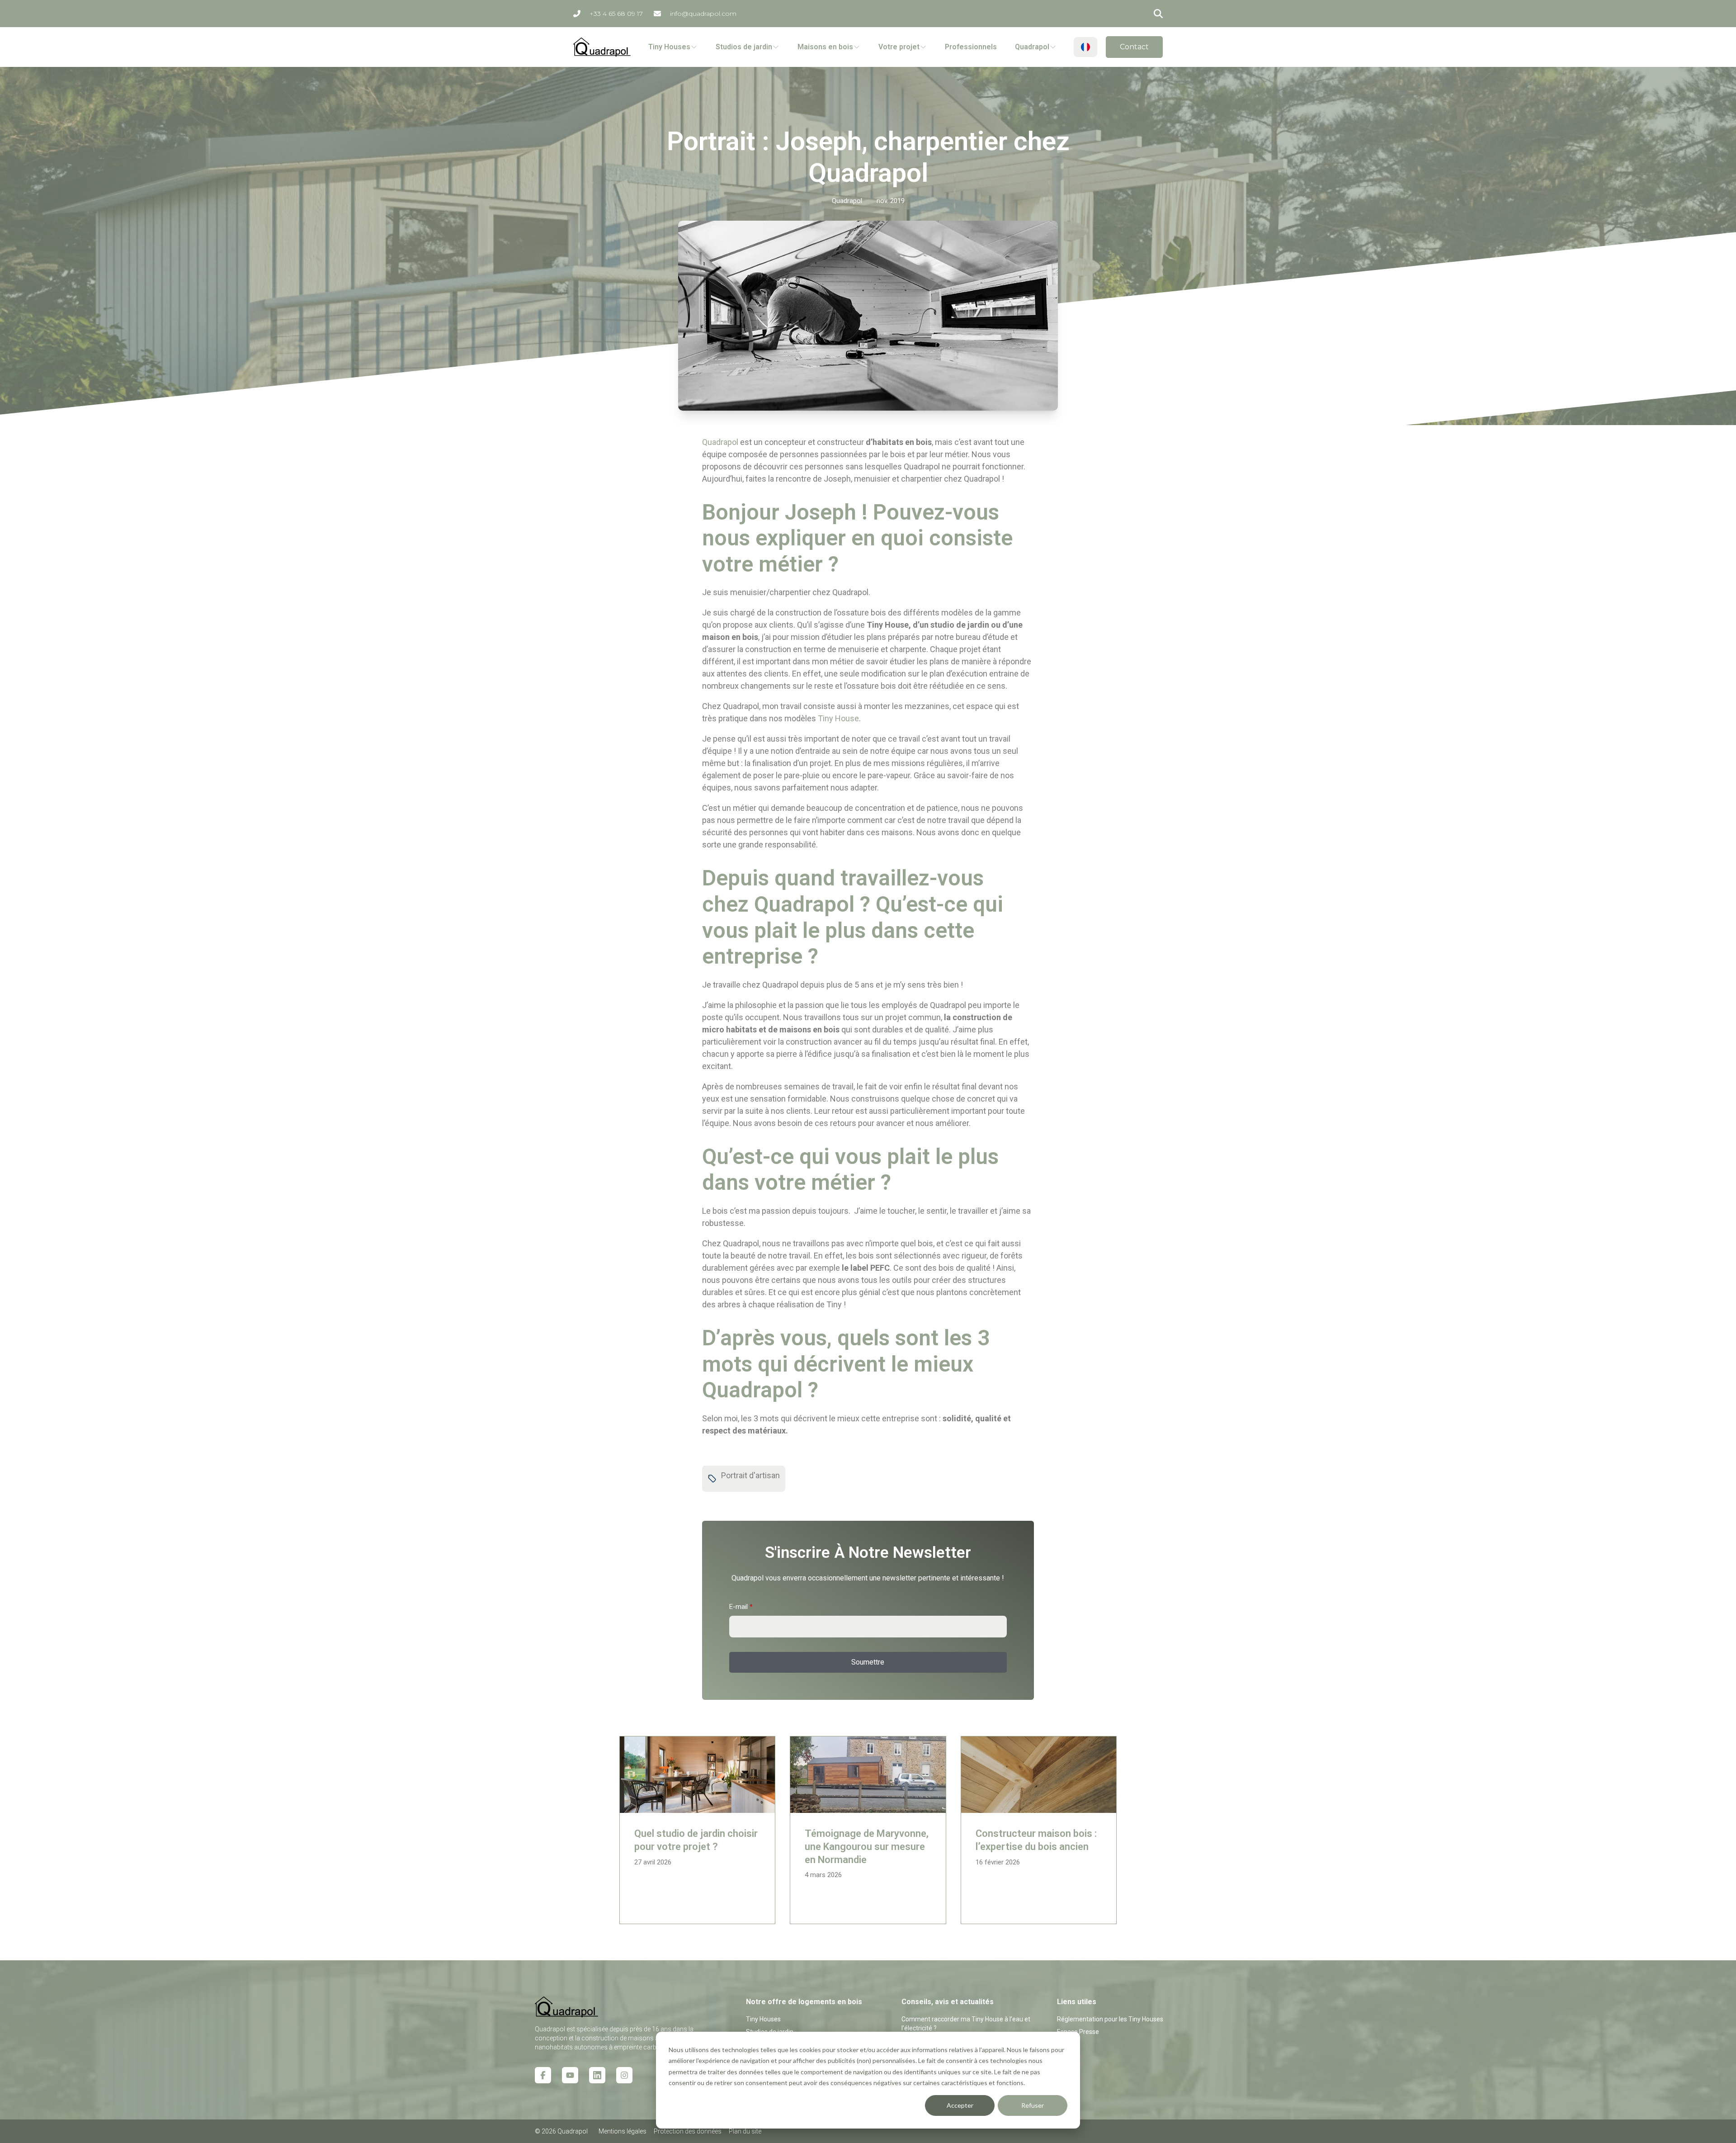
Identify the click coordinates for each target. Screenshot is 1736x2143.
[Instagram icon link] (624, 2075)
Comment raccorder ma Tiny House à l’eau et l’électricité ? (966, 2024)
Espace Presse (1078, 2032)
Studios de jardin (744, 47)
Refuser (1033, 2105)
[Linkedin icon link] (597, 2075)
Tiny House (838, 718)
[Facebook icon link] (543, 2075)
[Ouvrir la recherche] (1158, 14)
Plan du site (745, 2131)
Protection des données (688, 2131)
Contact (1134, 47)
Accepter (960, 2105)
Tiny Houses (669, 47)
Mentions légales (623, 2131)
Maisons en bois (825, 47)
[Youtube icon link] (570, 2075)
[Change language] (1085, 47)
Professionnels (971, 47)
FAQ (1063, 2044)
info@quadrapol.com (703, 14)
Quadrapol (720, 442)
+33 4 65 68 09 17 (616, 14)
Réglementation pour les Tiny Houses (1110, 2019)
